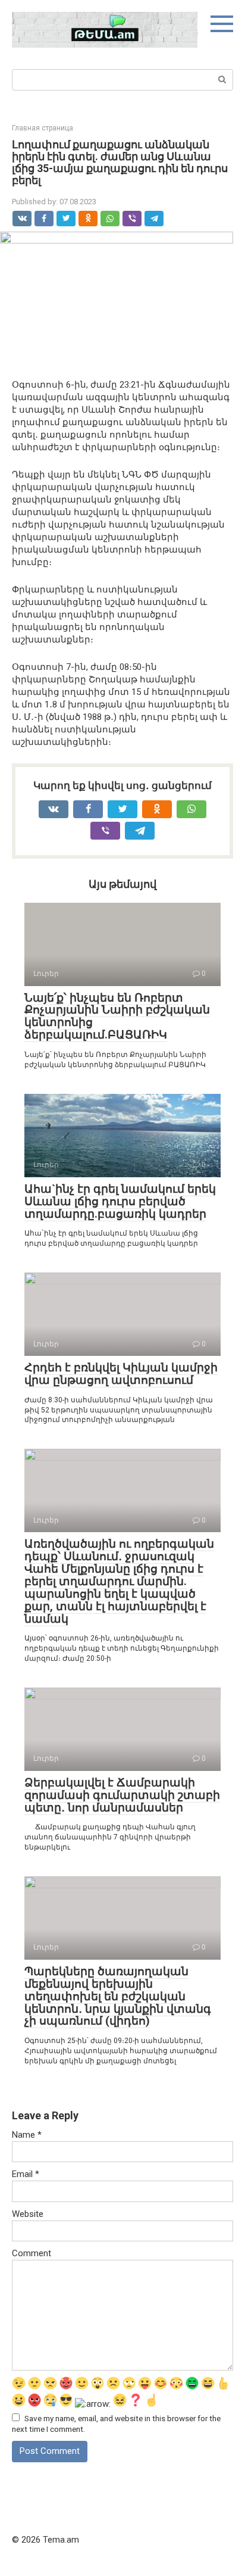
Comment (32, 2253)
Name (27, 2135)
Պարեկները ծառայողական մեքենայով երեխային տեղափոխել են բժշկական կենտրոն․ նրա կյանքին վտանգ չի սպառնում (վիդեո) (118, 1996)
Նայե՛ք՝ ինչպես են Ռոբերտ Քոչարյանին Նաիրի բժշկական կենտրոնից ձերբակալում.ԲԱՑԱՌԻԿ (117, 1016)
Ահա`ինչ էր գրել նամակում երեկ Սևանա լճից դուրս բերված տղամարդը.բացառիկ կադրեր (120, 1201)
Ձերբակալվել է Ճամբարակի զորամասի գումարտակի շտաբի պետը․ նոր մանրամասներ (122, 1795)
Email (26, 2174)
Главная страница (43, 128)
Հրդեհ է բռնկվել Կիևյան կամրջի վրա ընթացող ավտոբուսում (121, 1374)
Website (28, 2214)
